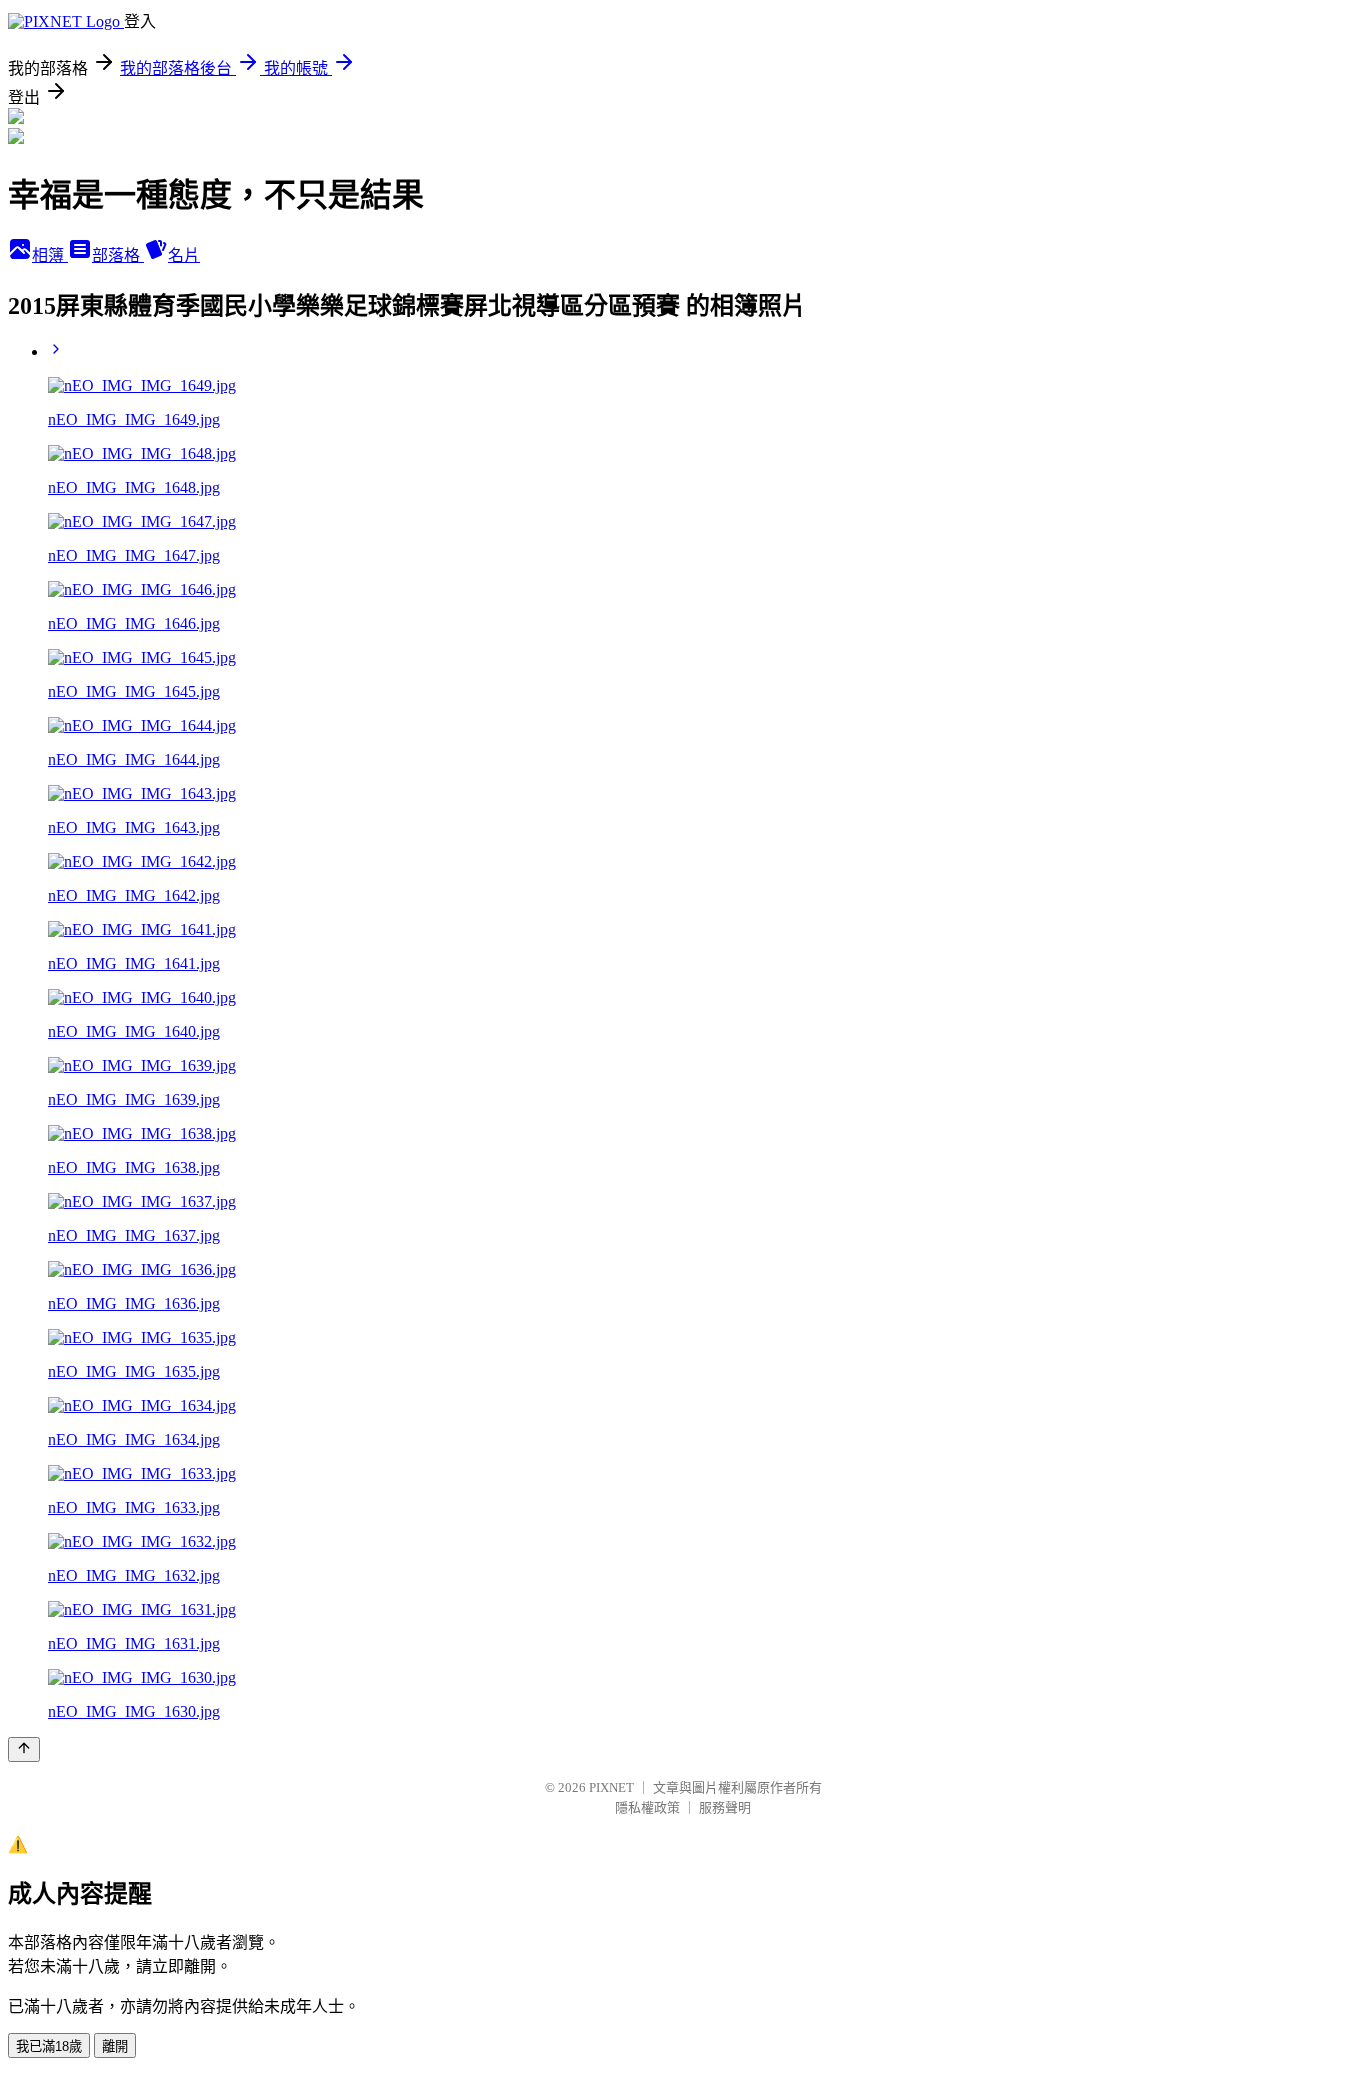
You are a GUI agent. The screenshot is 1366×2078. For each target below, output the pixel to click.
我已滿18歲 (49, 2046)
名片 (184, 255)
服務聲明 (725, 1807)
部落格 (118, 255)
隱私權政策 (647, 1807)
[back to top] (24, 1749)
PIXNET (611, 1787)
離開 (115, 2046)
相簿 (50, 255)
